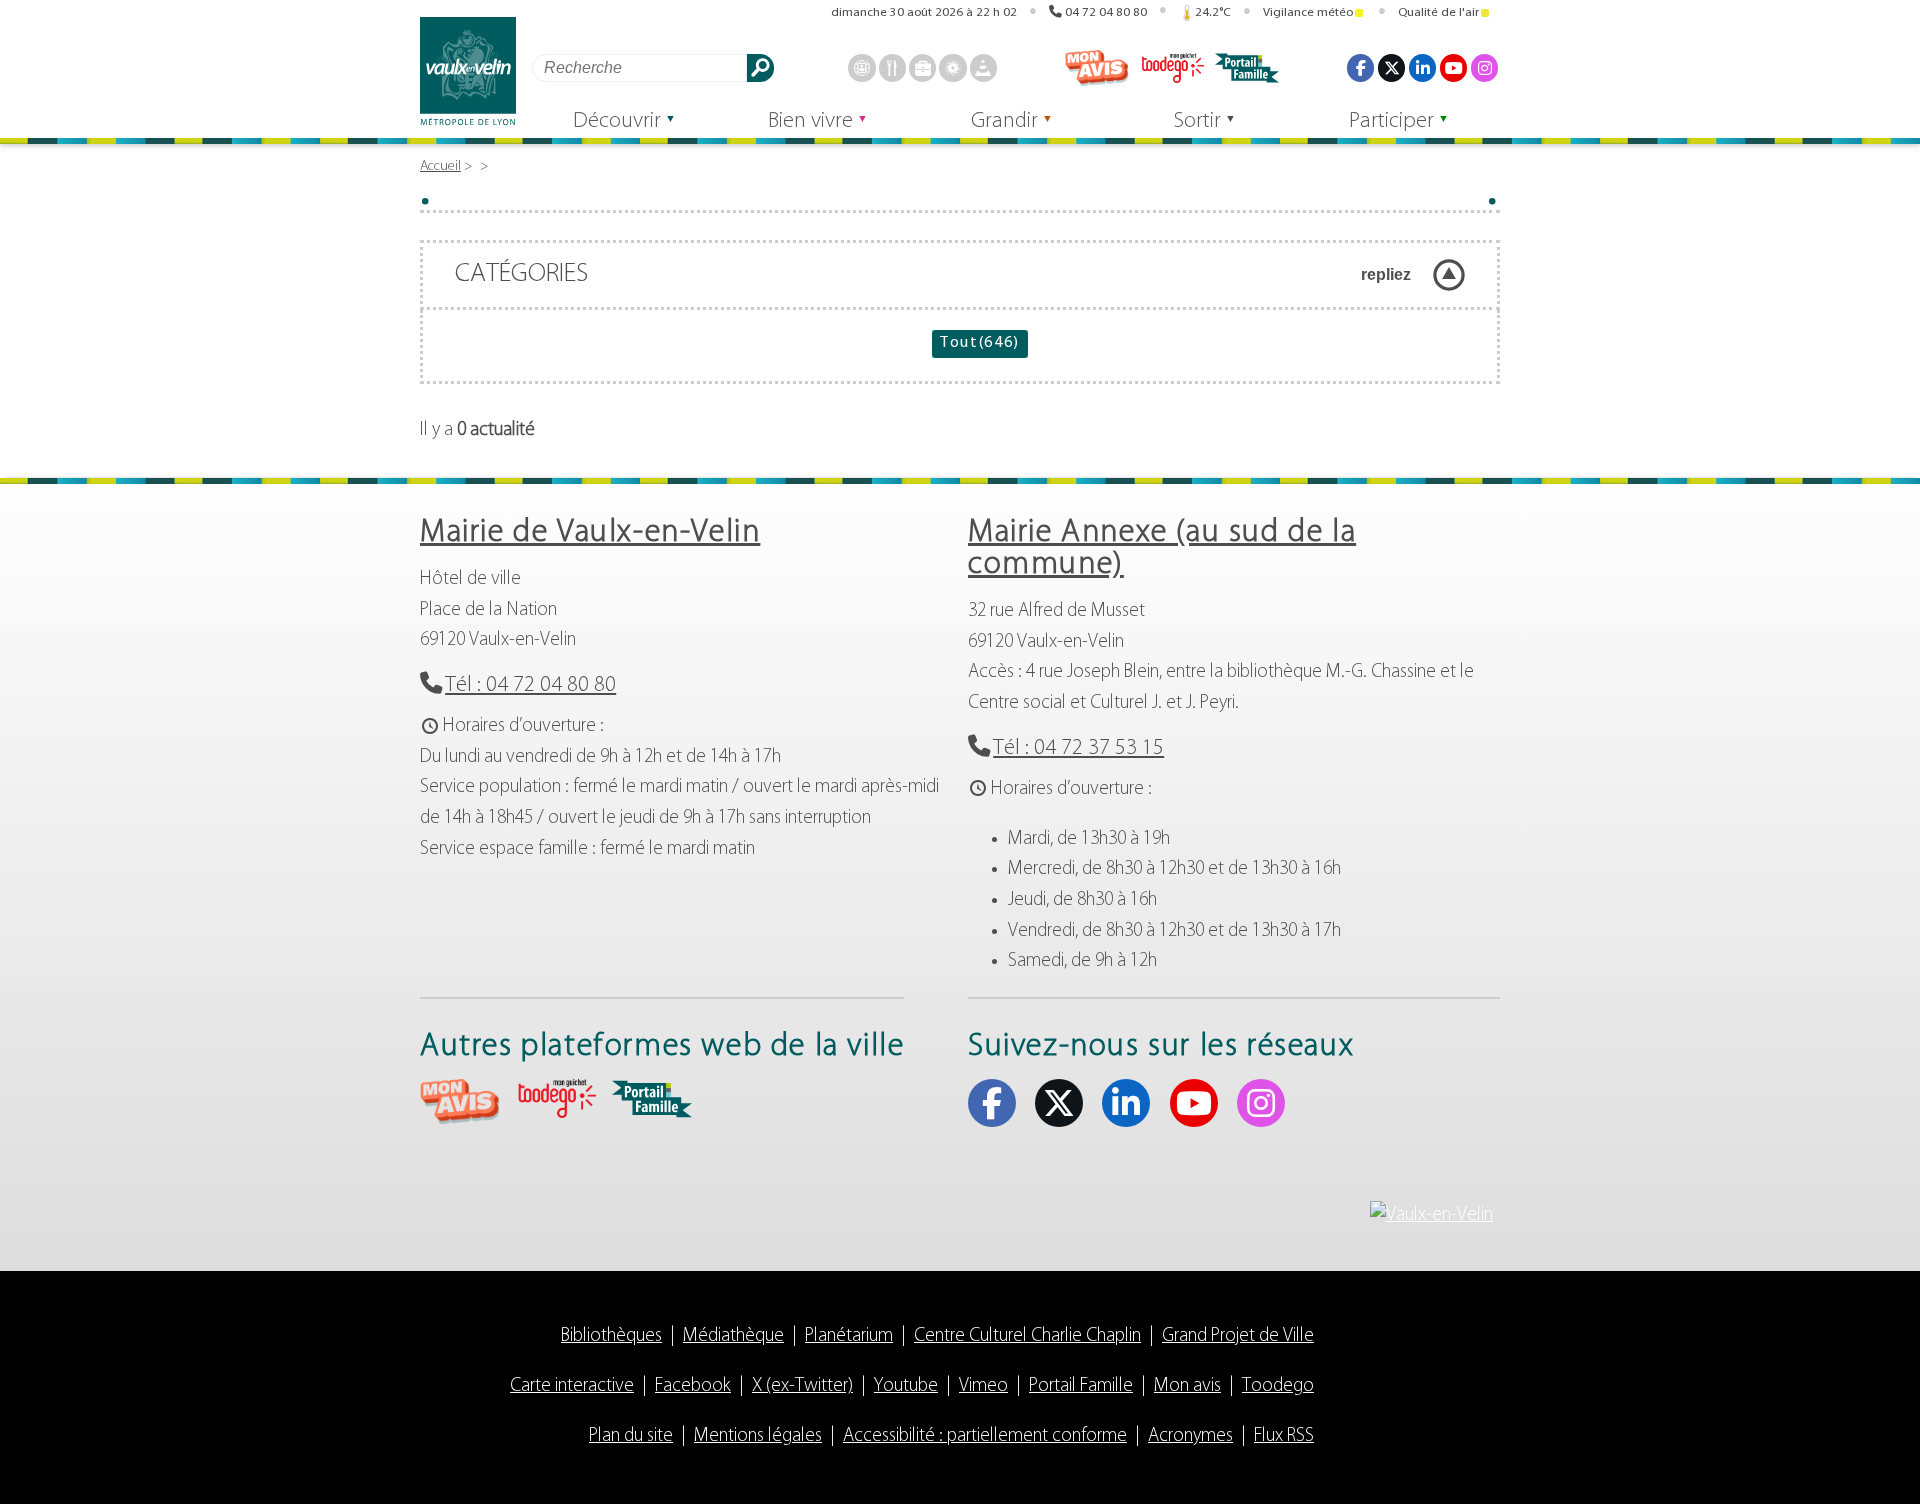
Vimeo (983, 1386)
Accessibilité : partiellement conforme (985, 1436)
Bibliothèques (611, 1336)
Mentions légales (758, 1436)
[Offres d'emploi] (922, 67)
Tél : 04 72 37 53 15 (1078, 748)
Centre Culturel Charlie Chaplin (1027, 1336)
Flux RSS (1284, 1436)
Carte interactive (572, 1386)
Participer (1391, 121)
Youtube (1453, 67)
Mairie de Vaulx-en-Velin (590, 533)
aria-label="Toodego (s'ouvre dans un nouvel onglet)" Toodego (556, 1098)
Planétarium (849, 1336)
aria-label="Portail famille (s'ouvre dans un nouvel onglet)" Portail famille (652, 1099)
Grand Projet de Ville (1238, 1336)
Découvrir (617, 121)
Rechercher (760, 67)
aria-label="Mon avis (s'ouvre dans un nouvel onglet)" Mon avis (460, 1101)
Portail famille (1247, 68)
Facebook (1360, 67)
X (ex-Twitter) (1391, 67)
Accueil (440, 166)
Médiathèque (733, 1336)
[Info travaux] (983, 67)
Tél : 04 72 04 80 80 (530, 685)
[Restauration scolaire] (892, 67)
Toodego (1172, 68)
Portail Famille (1081, 1386)
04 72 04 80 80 (1106, 12)
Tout (979, 343)
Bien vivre (810, 121)
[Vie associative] (952, 67)
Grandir (1004, 121)
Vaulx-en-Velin (468, 71)
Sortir (1197, 121)
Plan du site (631, 1436)
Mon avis (1097, 68)
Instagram (1484, 67)
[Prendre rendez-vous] (861, 67)
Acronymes (1190, 1436)
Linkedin (1422, 67)
